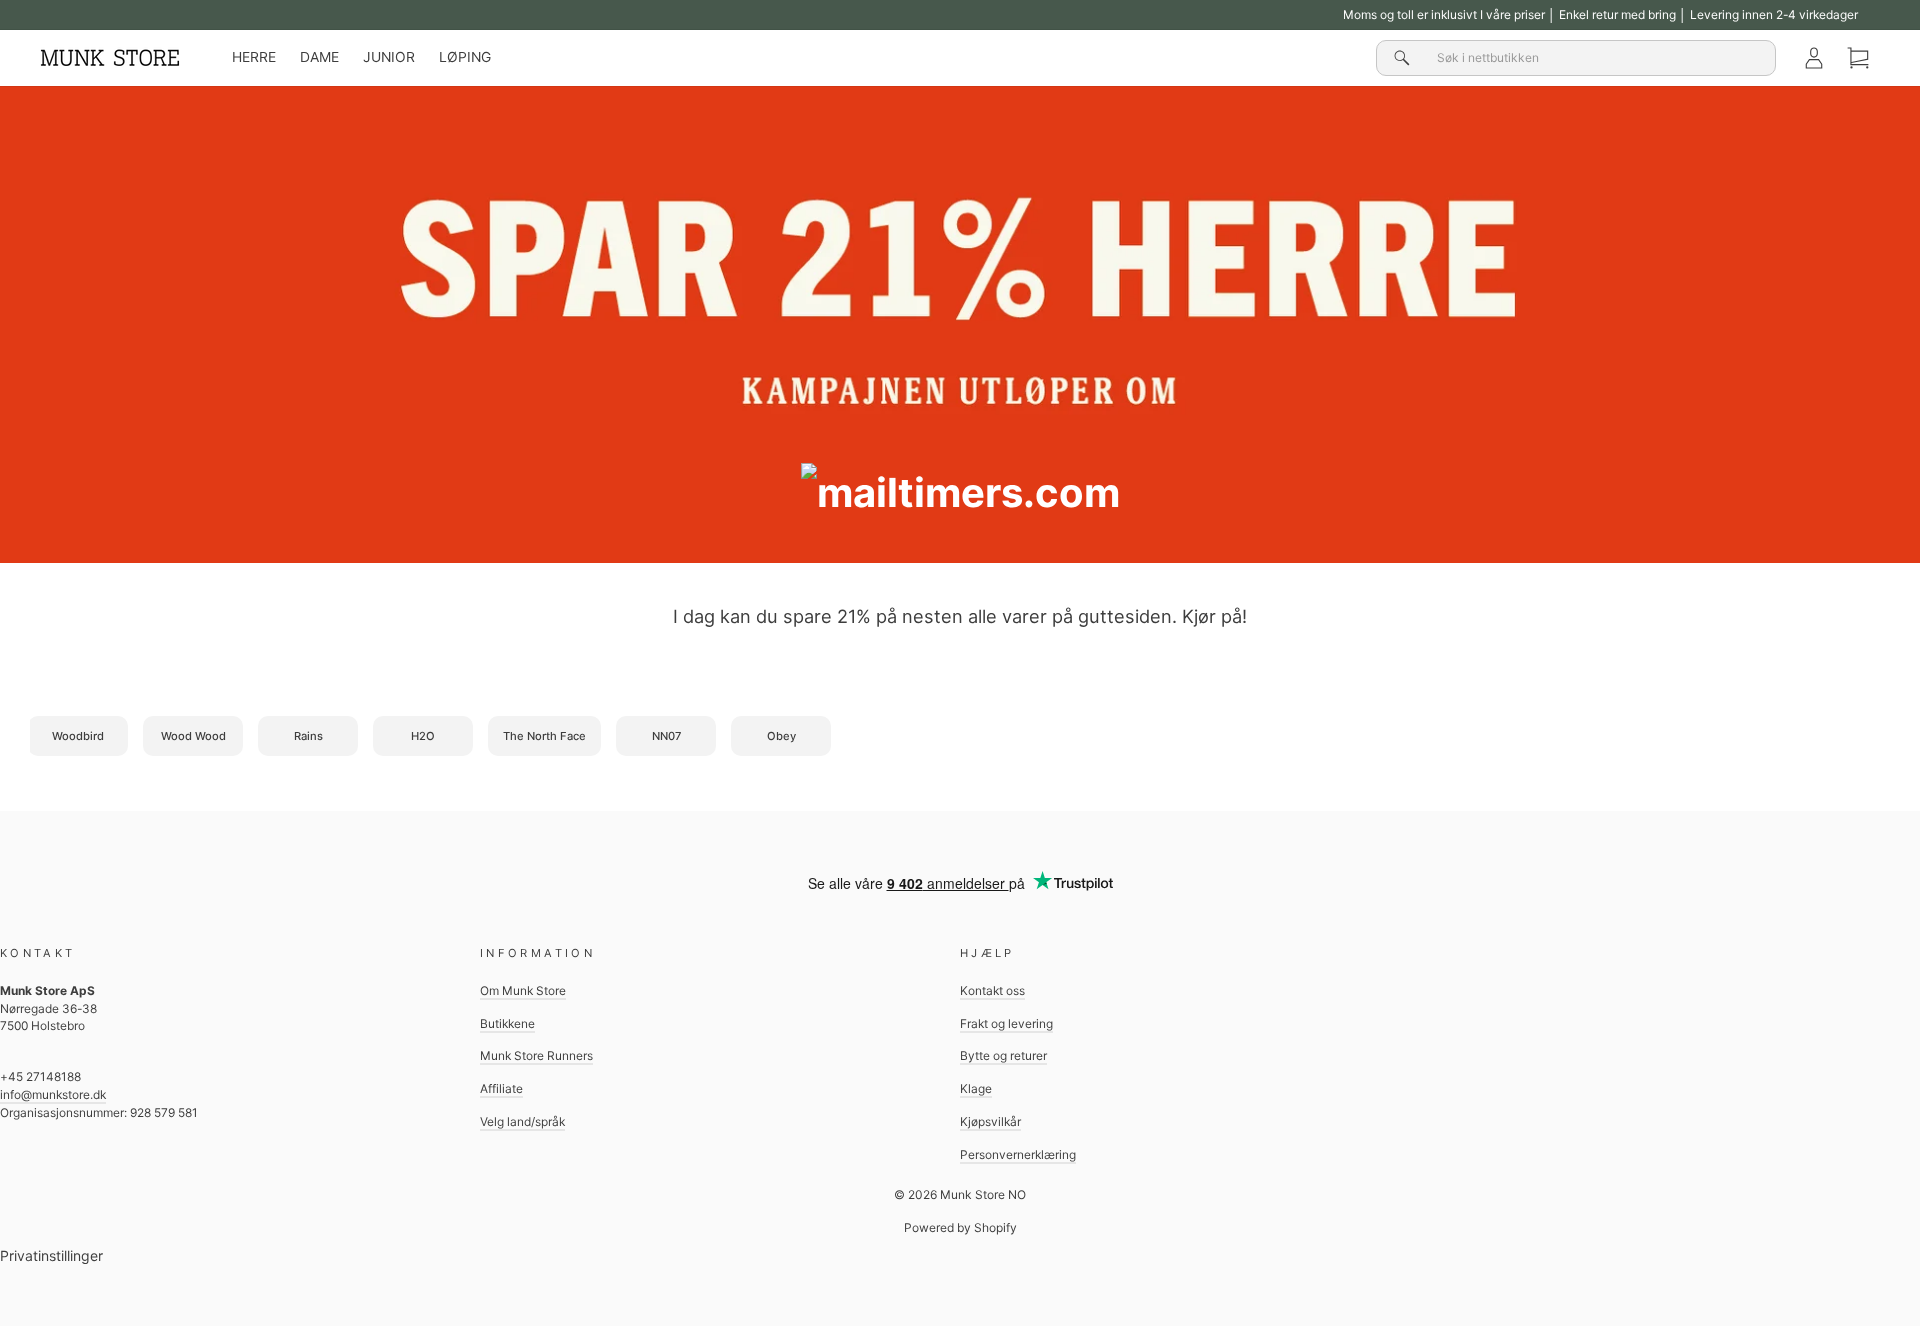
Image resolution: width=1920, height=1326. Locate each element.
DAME (319, 57)
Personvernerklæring (1018, 1154)
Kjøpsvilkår (990, 1121)
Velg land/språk (522, 1121)
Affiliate (501, 1088)
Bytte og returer (1003, 1055)
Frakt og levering (1006, 1023)
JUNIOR (389, 57)
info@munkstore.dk (53, 1094)
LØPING (465, 57)
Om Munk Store (523, 990)
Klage (976, 1088)
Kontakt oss (992, 990)
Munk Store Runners (536, 1055)
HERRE (254, 57)
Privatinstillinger (51, 1255)
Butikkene (507, 1023)
